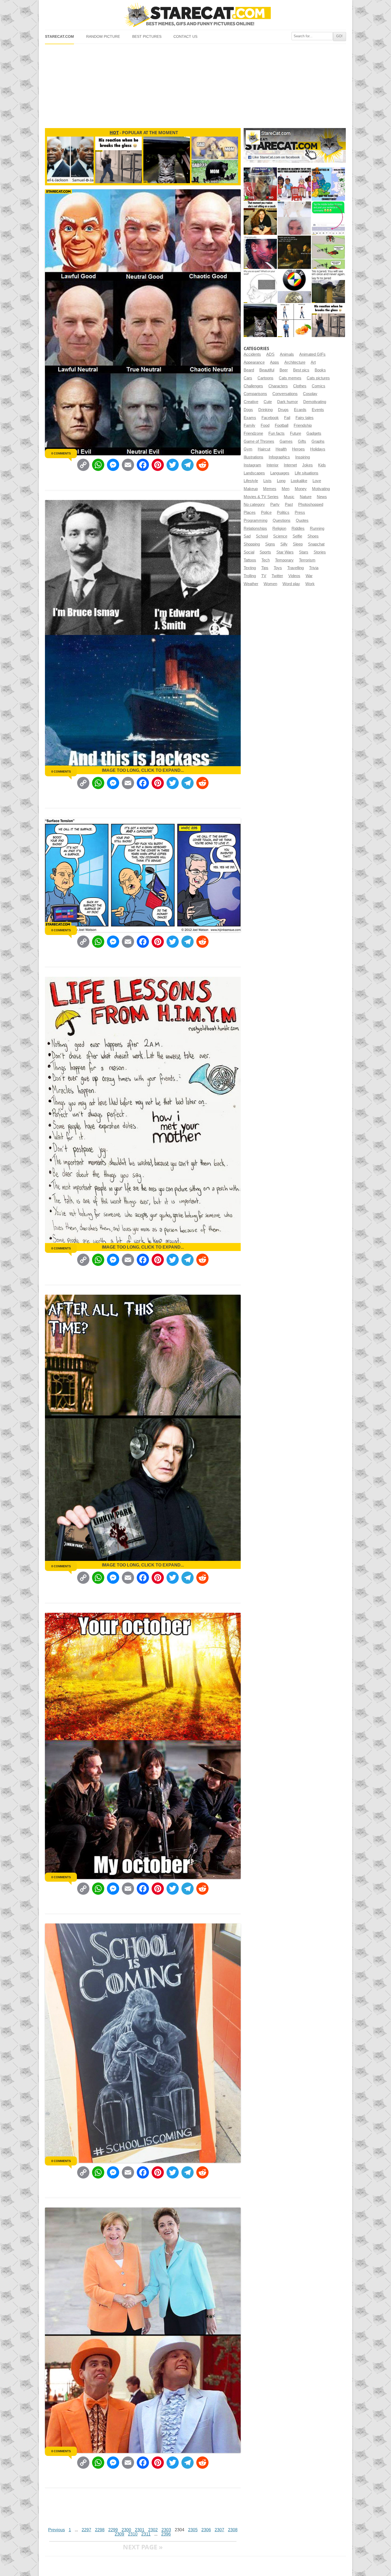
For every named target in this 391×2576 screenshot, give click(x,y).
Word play (291, 584)
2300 (126, 2530)
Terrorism (307, 560)
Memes (270, 489)
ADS (270, 354)
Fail (287, 418)
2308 (233, 2530)
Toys (278, 568)
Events (318, 410)
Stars (304, 552)
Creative (251, 402)
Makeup (251, 489)
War (309, 576)
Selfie (297, 536)
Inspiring (303, 457)
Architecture (295, 362)
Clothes (300, 386)
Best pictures (147, 37)
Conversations (285, 394)
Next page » (143, 2547)
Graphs (318, 441)
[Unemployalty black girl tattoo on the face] (260, 252)
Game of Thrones (259, 441)
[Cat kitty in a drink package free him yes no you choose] (260, 184)
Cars (248, 378)
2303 (166, 2530)
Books (320, 370)
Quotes (302, 520)
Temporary (284, 560)
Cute (268, 402)
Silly (284, 544)
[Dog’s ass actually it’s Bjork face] (294, 218)
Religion (279, 528)
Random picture (103, 37)
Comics (319, 386)
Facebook (270, 418)
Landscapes (254, 473)
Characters (278, 386)
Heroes (298, 449)
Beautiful (267, 370)
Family (249, 425)
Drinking (265, 410)
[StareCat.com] (195, 15)
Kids (322, 465)
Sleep (298, 544)
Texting (250, 568)
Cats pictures (318, 378)
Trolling (250, 576)
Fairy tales (305, 418)
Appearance (254, 362)
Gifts (302, 441)
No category (254, 504)
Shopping (252, 544)
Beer (284, 370)
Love (317, 481)
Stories (320, 552)
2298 (100, 2530)
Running (317, 528)
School (262, 536)
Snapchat (316, 544)
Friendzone (253, 433)
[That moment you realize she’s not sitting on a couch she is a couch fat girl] (260, 218)
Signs (270, 544)
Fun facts (276, 433)
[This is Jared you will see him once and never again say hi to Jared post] (328, 286)
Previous (57, 2530)
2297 (86, 2530)
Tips (265, 568)
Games (286, 441)
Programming (255, 520)
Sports (265, 552)
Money (301, 489)
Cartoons (265, 378)
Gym (248, 449)
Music (289, 497)
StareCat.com (59, 37)
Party (275, 504)
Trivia (314, 568)
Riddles (298, 528)
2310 (133, 2534)
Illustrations (253, 457)
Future (296, 433)
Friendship (303, 425)
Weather (251, 584)
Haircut (264, 449)
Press (300, 512)
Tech (266, 560)
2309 (119, 2534)
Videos (294, 576)
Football (282, 425)
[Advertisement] (195, 84)
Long (281, 481)
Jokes (307, 465)
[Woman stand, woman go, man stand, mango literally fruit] (294, 320)
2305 (193, 2530)
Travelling (296, 568)
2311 (146, 2534)
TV (264, 576)
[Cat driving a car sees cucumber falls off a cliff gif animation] (260, 320)
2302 (153, 2530)
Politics (283, 512)
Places (250, 512)
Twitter (277, 576)
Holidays (318, 449)
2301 (140, 2530)
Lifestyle (251, 481)
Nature (306, 497)
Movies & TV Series (261, 497)
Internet (290, 465)
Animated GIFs (312, 354)
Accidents (252, 354)
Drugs (283, 410)
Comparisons (255, 394)
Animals (287, 354)
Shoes (313, 536)
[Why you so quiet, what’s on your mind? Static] (260, 286)
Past (289, 504)
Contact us (185, 37)
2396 (166, 2534)
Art (313, 362)
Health (281, 449)
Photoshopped (311, 504)
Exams (250, 418)
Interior (273, 465)
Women (270, 584)
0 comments (61, 453)
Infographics (279, 457)
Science (280, 536)
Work (310, 584)
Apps (274, 362)
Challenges (253, 386)
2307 (219, 2530)
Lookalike (299, 481)
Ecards (300, 410)
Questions (282, 520)
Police (266, 512)
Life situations (307, 473)
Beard (249, 370)
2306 (206, 2530)
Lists (267, 481)
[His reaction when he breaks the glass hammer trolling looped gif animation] (328, 320)
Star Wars (285, 552)
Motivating (321, 489)
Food (265, 425)
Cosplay (310, 394)
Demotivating (315, 402)
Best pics (301, 370)
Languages (280, 473)
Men (286, 489)
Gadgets (314, 433)
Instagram (252, 465)
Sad (247, 536)
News (322, 497)
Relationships (255, 528)
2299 (113, 2530)
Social (249, 552)
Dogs (248, 410)
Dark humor (288, 402)
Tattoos (250, 560)
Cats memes (290, 378)
